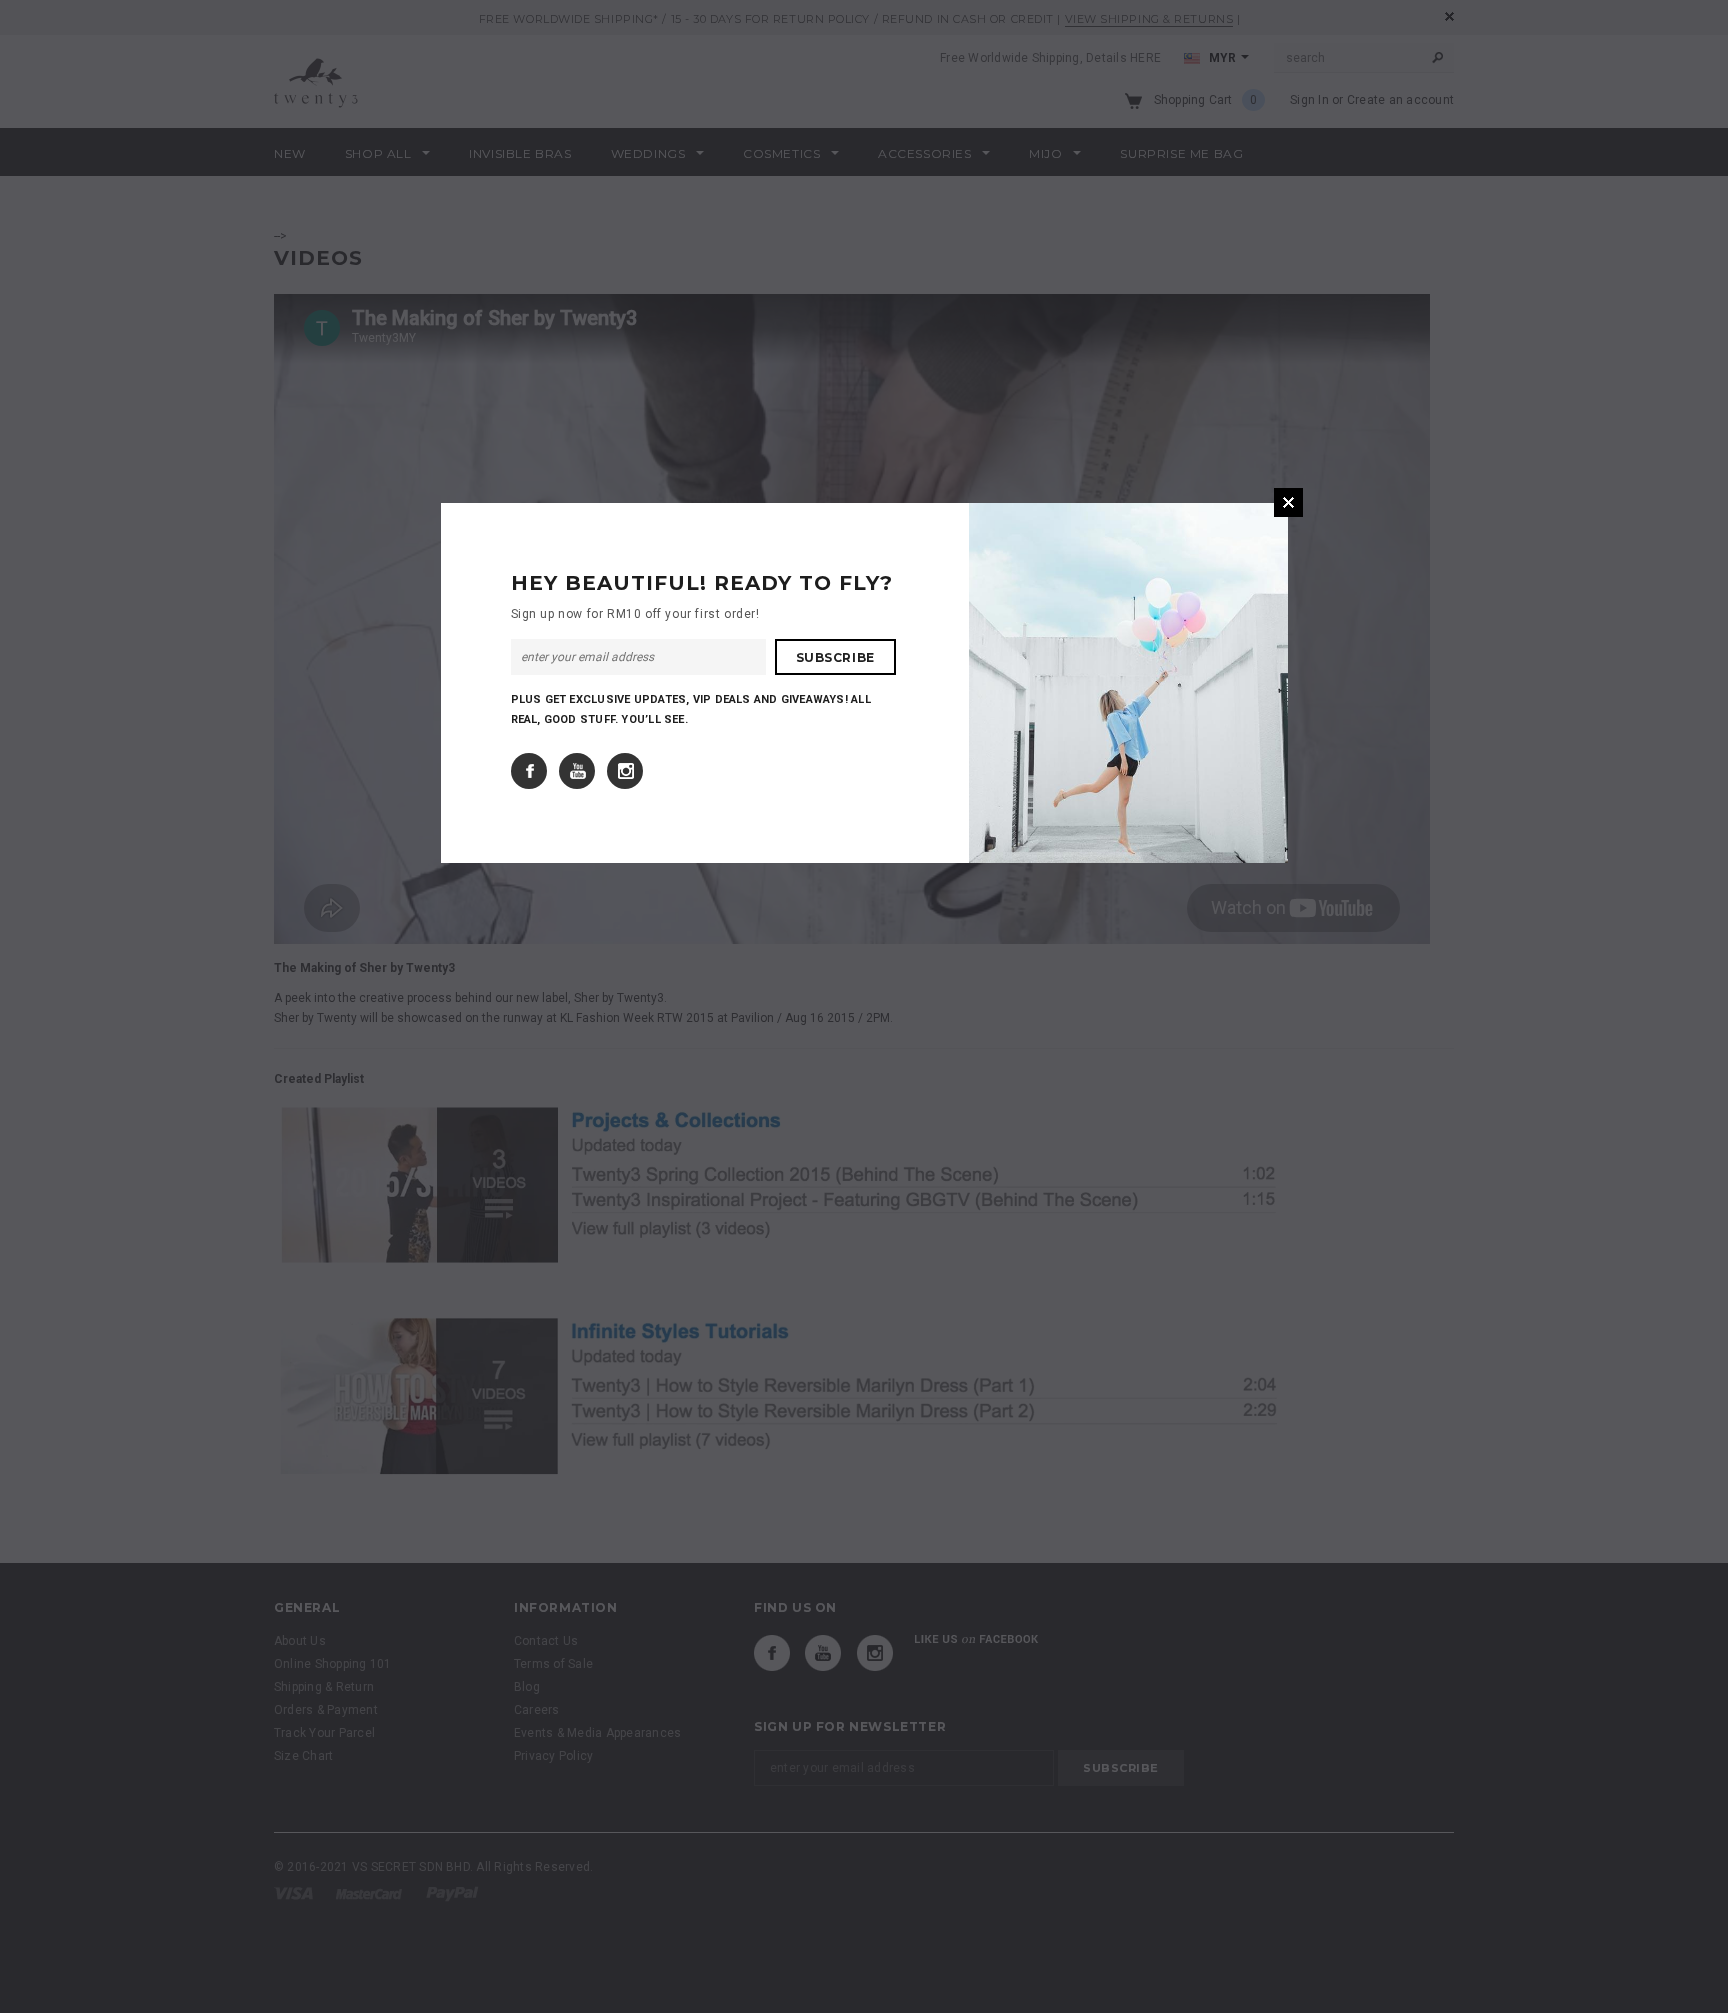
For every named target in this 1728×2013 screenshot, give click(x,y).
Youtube (577, 771)
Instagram (625, 771)
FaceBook (529, 771)
